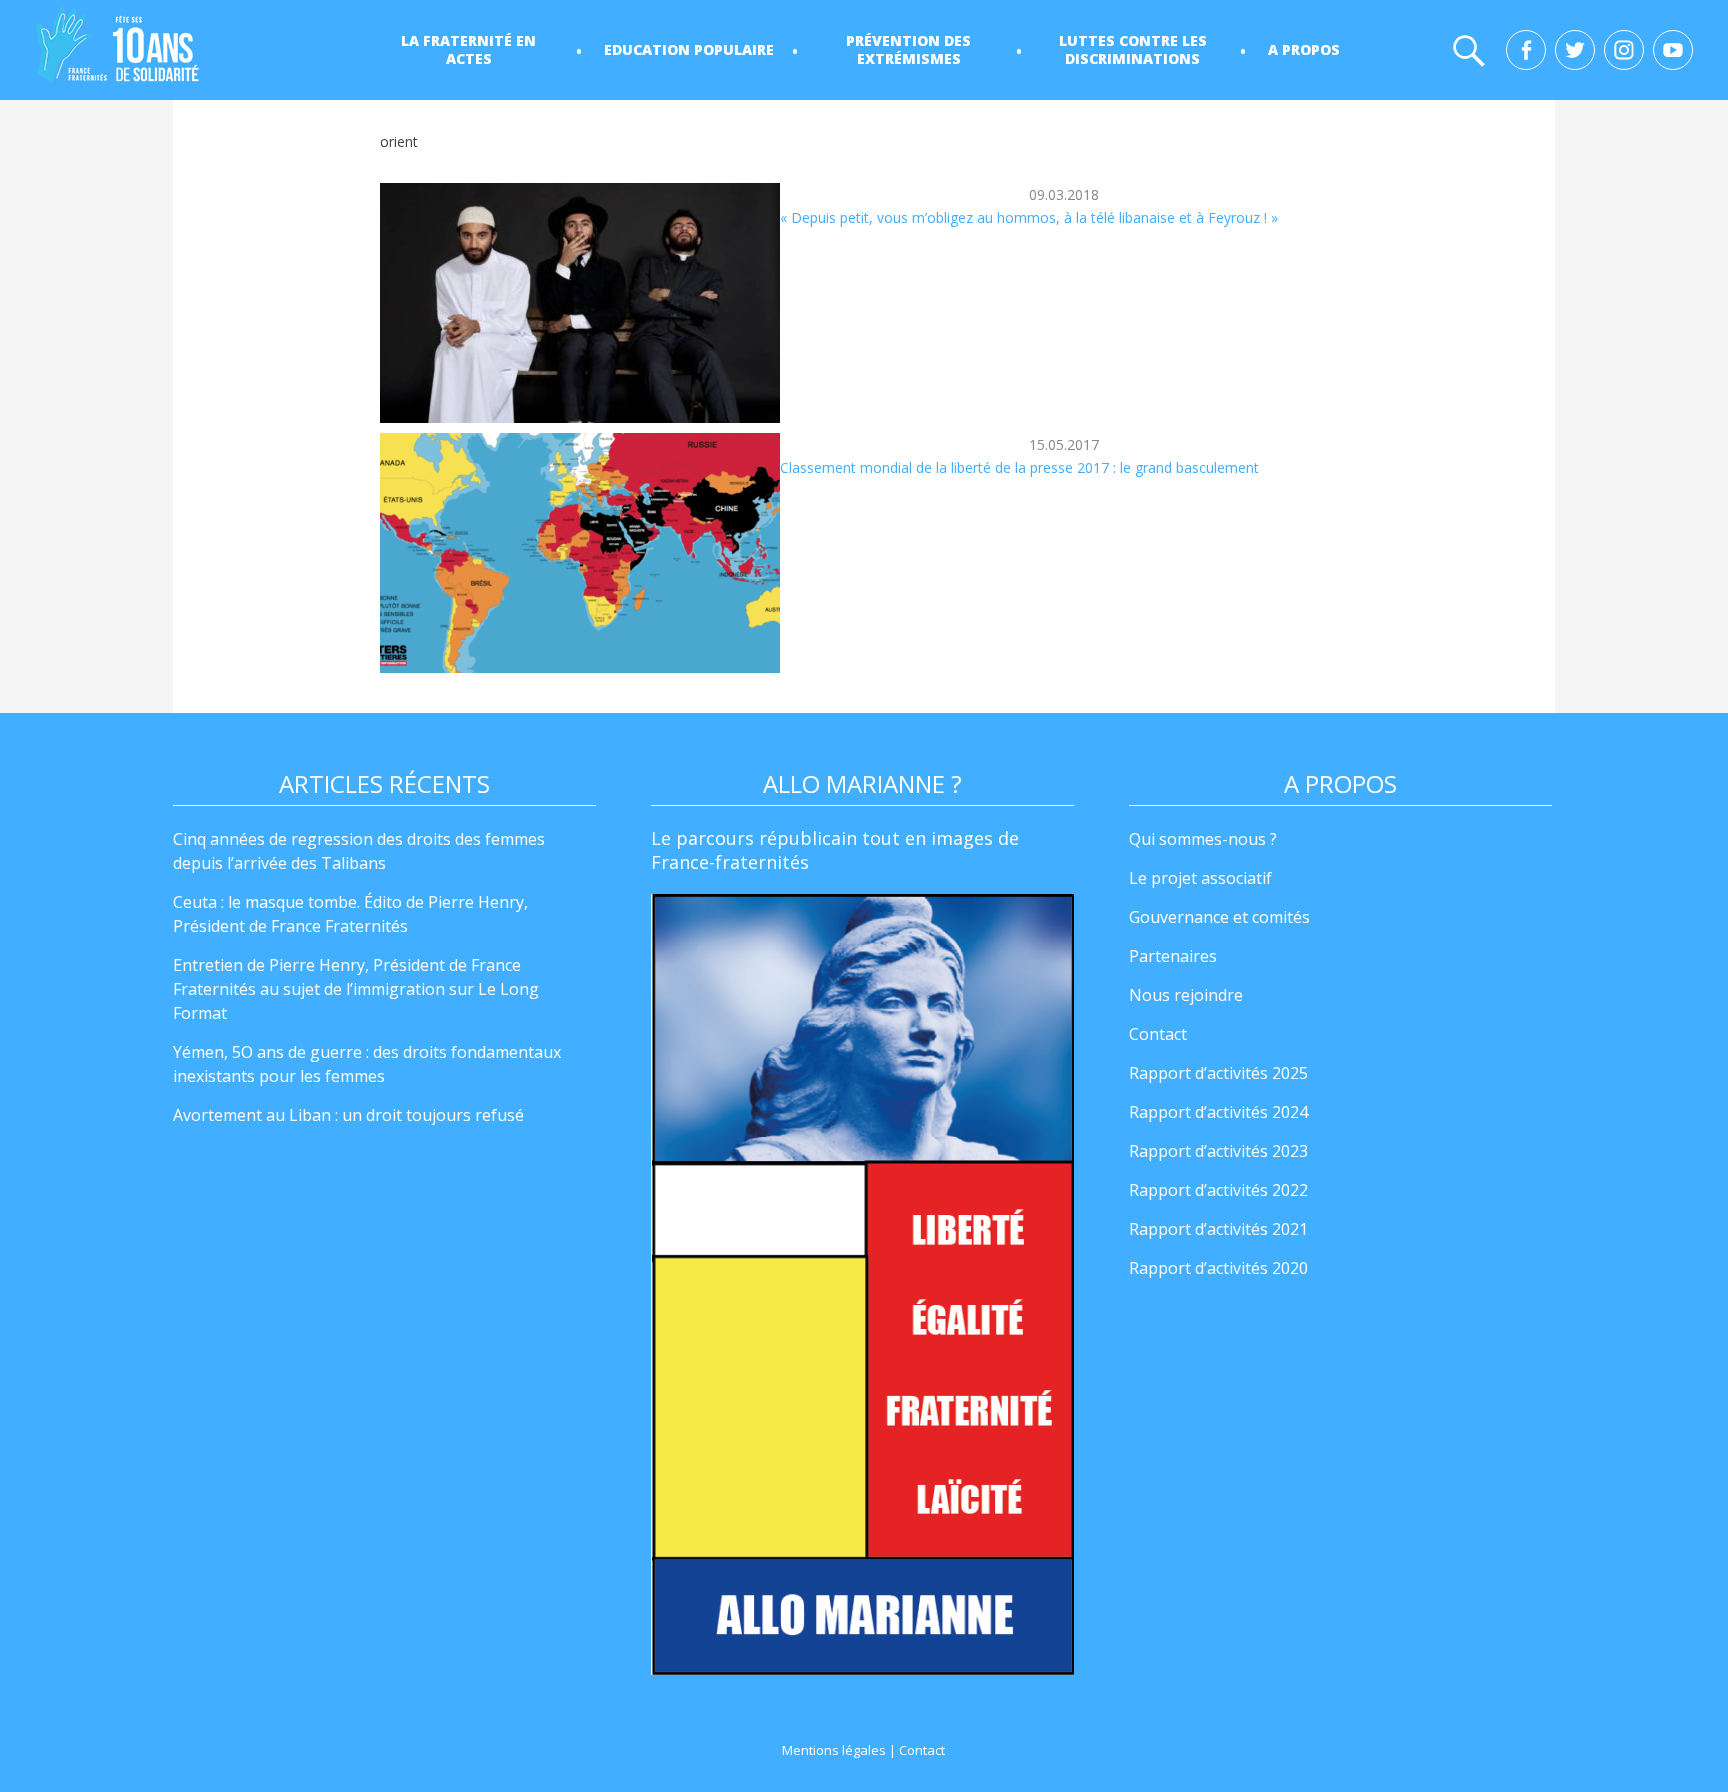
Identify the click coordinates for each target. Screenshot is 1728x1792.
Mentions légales (834, 1750)
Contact (1158, 1034)
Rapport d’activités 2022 (1218, 1190)
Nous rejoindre (1186, 995)
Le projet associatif (1200, 878)
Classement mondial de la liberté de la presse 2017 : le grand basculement (1019, 467)
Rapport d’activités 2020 (1218, 1268)
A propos (1304, 49)
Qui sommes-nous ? (1203, 839)
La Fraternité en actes (468, 49)
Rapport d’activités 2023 (1218, 1151)
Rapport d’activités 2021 (1218, 1229)
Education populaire (689, 49)
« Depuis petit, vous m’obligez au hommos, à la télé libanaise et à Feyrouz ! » (1029, 217)
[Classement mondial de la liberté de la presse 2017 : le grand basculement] (580, 553)
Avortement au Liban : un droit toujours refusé (348, 1115)
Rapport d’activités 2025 (1218, 1073)
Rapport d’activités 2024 (1218, 1112)
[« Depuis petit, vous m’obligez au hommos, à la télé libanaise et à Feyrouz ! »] (580, 303)
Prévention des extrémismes (908, 49)
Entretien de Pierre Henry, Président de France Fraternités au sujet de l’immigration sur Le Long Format (356, 989)
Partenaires (1173, 956)
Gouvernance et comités (1219, 917)
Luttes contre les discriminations (1133, 49)
